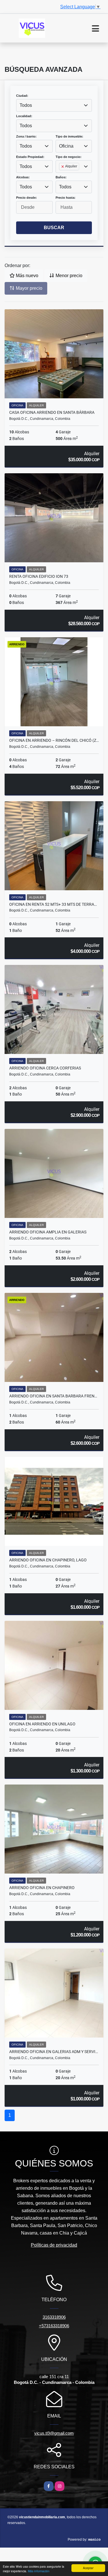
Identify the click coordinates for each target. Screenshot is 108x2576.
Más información (39, 2571)
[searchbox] (61, 176)
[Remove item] (63, 167)
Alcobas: (23, 177)
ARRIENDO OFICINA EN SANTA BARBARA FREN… (53, 1396)
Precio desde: (26, 198)
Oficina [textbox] (66, 146)
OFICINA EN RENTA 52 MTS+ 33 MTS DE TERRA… (53, 904)
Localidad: (24, 116)
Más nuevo (26, 276)
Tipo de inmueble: (69, 136)
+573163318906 (54, 2326)
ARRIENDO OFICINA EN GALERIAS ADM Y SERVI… (54, 2052)
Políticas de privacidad (54, 2245)
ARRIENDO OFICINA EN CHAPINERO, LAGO (48, 1560)
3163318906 (54, 2317)
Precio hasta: (66, 198)
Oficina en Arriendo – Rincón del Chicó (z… (54, 740)
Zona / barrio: (26, 136)
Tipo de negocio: (69, 157)
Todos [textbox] (26, 105)
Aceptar (88, 2568)
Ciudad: (22, 96)
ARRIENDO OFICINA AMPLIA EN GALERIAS (48, 1232)
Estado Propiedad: (30, 157)
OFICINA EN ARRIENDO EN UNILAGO (42, 1724)
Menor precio (68, 276)
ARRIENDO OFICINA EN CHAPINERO (42, 1888)
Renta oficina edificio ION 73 (39, 576)
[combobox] (54, 105)
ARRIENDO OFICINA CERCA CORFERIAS (45, 1068)
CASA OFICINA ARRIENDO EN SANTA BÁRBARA (52, 412)
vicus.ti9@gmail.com (54, 2433)
